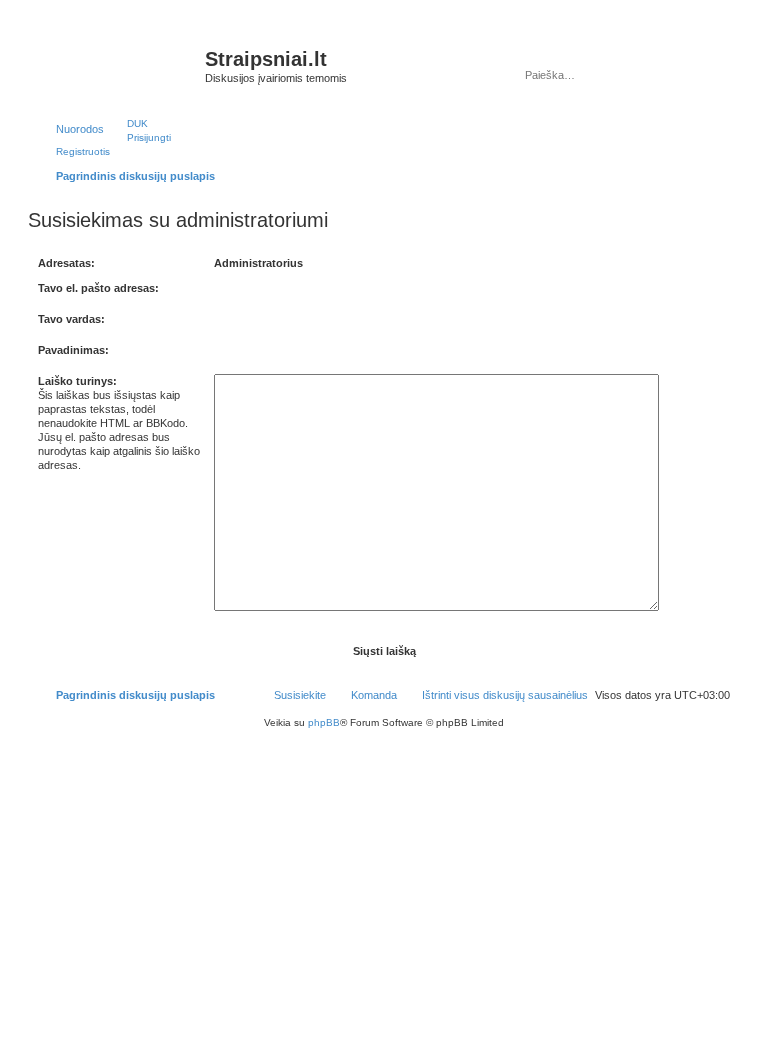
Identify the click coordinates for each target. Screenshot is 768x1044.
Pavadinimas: (73, 350)
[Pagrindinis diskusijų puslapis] (119, 65)
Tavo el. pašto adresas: (98, 288)
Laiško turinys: (77, 381)
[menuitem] (128, 123)
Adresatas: (66, 263)
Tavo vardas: (71, 319)
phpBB (324, 722)
